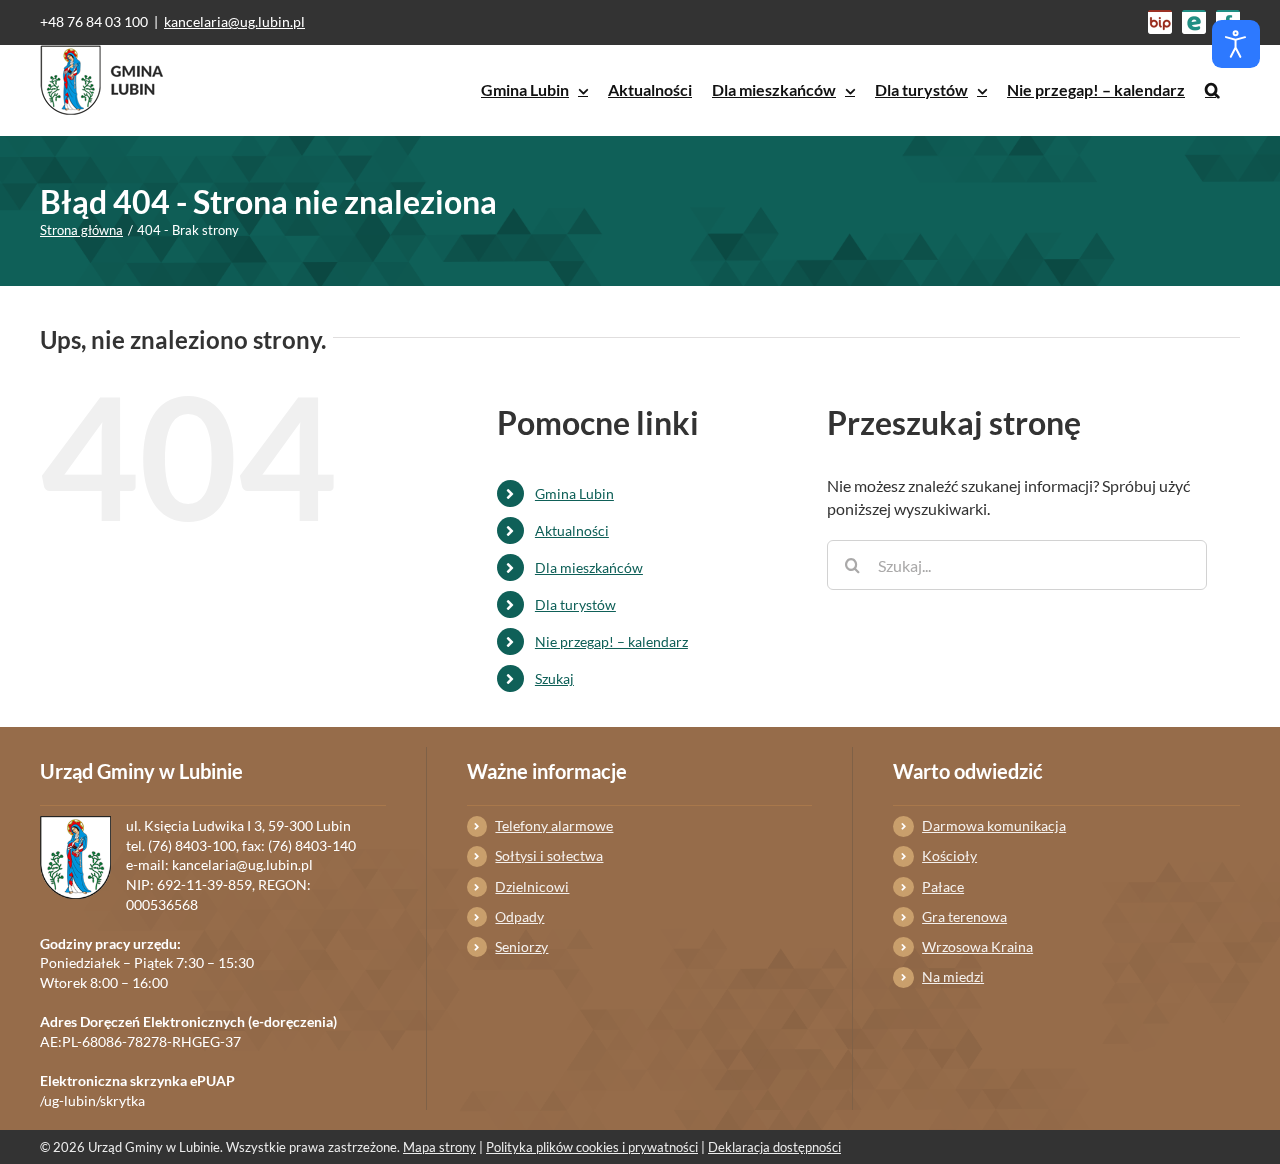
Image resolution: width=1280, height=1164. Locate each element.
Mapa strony (439, 1147)
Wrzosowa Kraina (977, 946)
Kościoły (949, 855)
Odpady (519, 916)
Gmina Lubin (574, 493)
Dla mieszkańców (589, 567)
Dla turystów (575, 604)
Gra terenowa (964, 916)
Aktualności (572, 530)
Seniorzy (521, 946)
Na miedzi (953, 976)
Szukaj (554, 678)
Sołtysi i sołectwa (549, 855)
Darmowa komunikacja (994, 825)
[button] (1212, 90)
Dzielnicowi (532, 886)
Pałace (943, 886)
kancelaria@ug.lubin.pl (234, 21)
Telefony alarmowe (554, 825)
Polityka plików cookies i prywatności (592, 1147)
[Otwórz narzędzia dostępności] (1236, 44)
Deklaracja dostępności (774, 1147)
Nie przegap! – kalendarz (611, 641)
